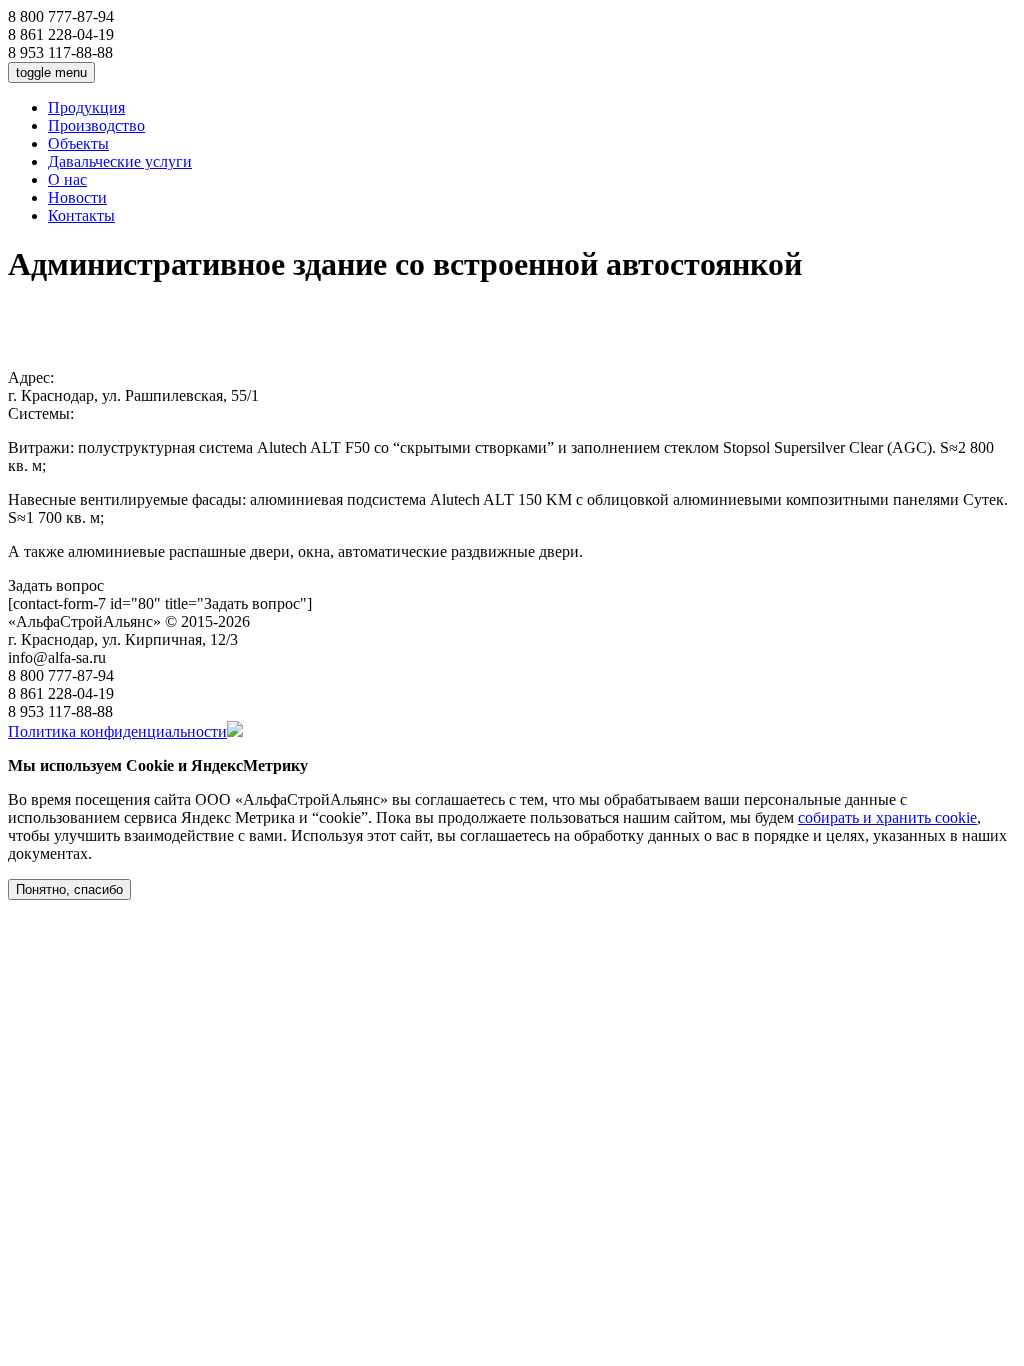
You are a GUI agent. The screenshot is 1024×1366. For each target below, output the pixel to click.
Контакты (81, 215)
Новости (77, 197)
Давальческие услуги (120, 161)
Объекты (78, 143)
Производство (96, 125)
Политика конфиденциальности (117, 731)
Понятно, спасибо (69, 889)
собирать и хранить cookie (887, 817)
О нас (67, 179)
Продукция (86, 107)
